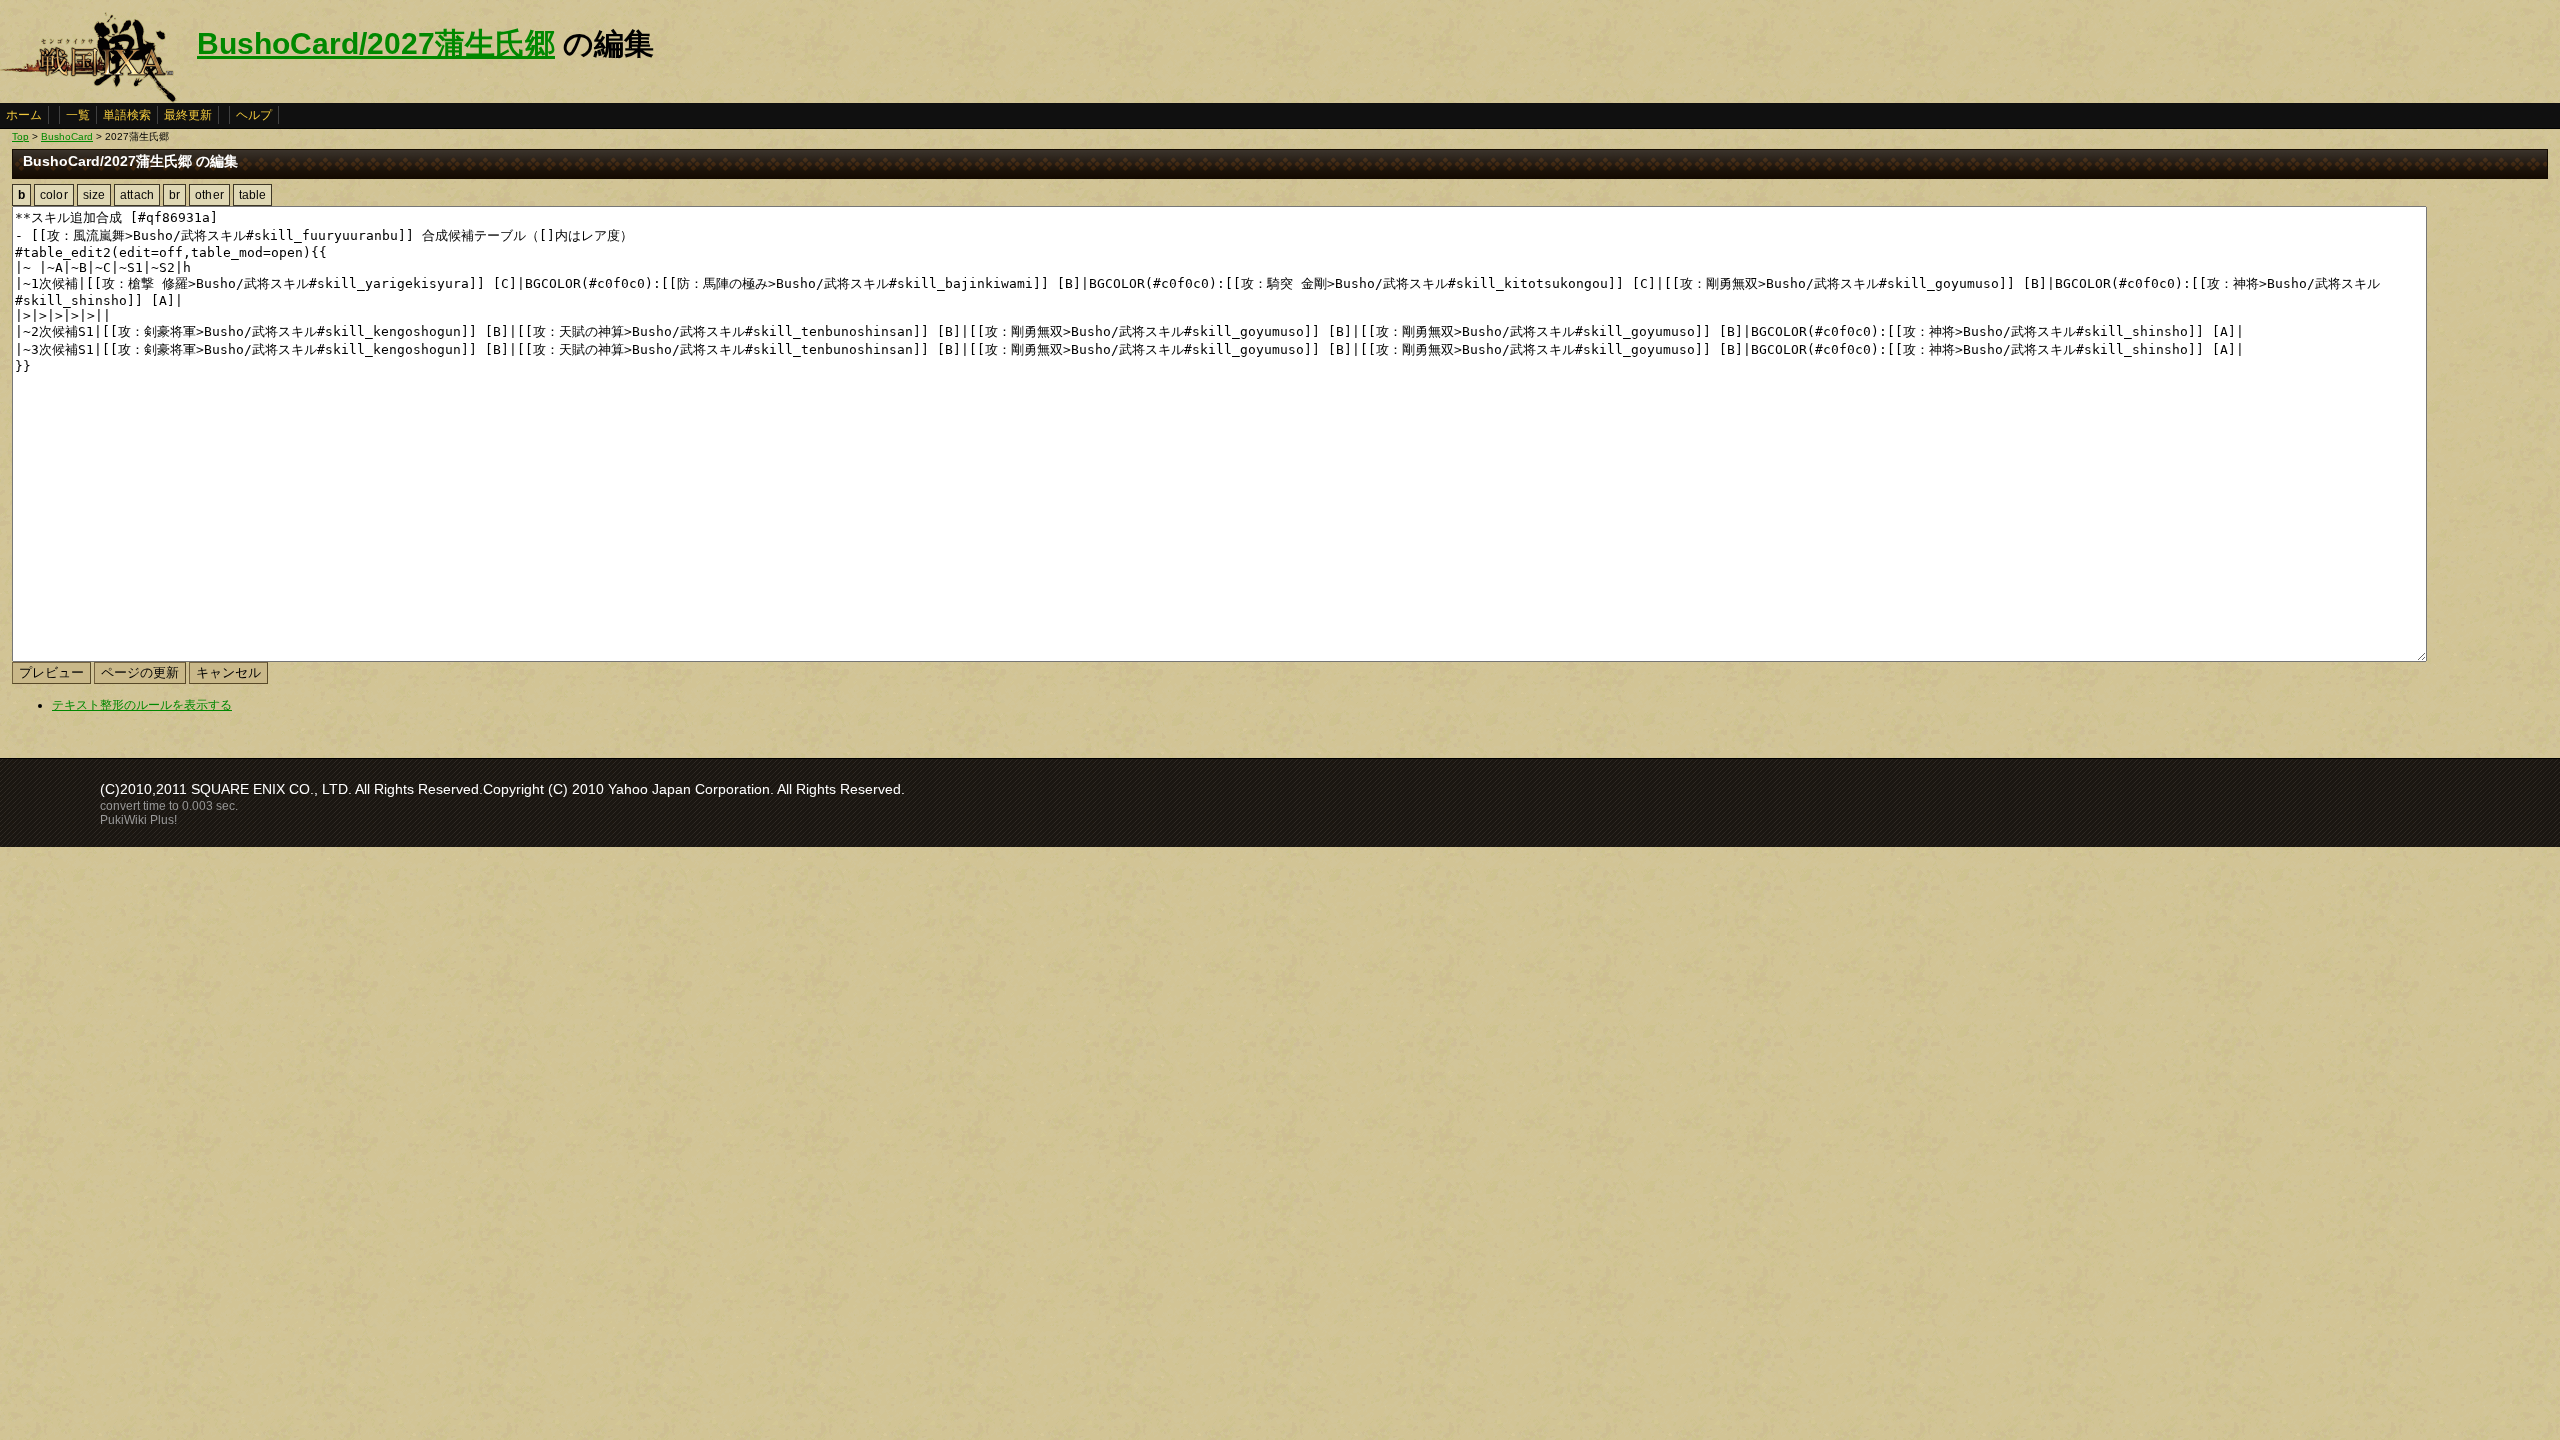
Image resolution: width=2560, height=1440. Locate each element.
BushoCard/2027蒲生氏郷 (376, 43)
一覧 (78, 115)
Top (20, 136)
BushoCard (67, 136)
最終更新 (188, 115)
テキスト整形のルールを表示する (142, 705)
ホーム (24, 115)
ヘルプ (254, 115)
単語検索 (127, 115)
